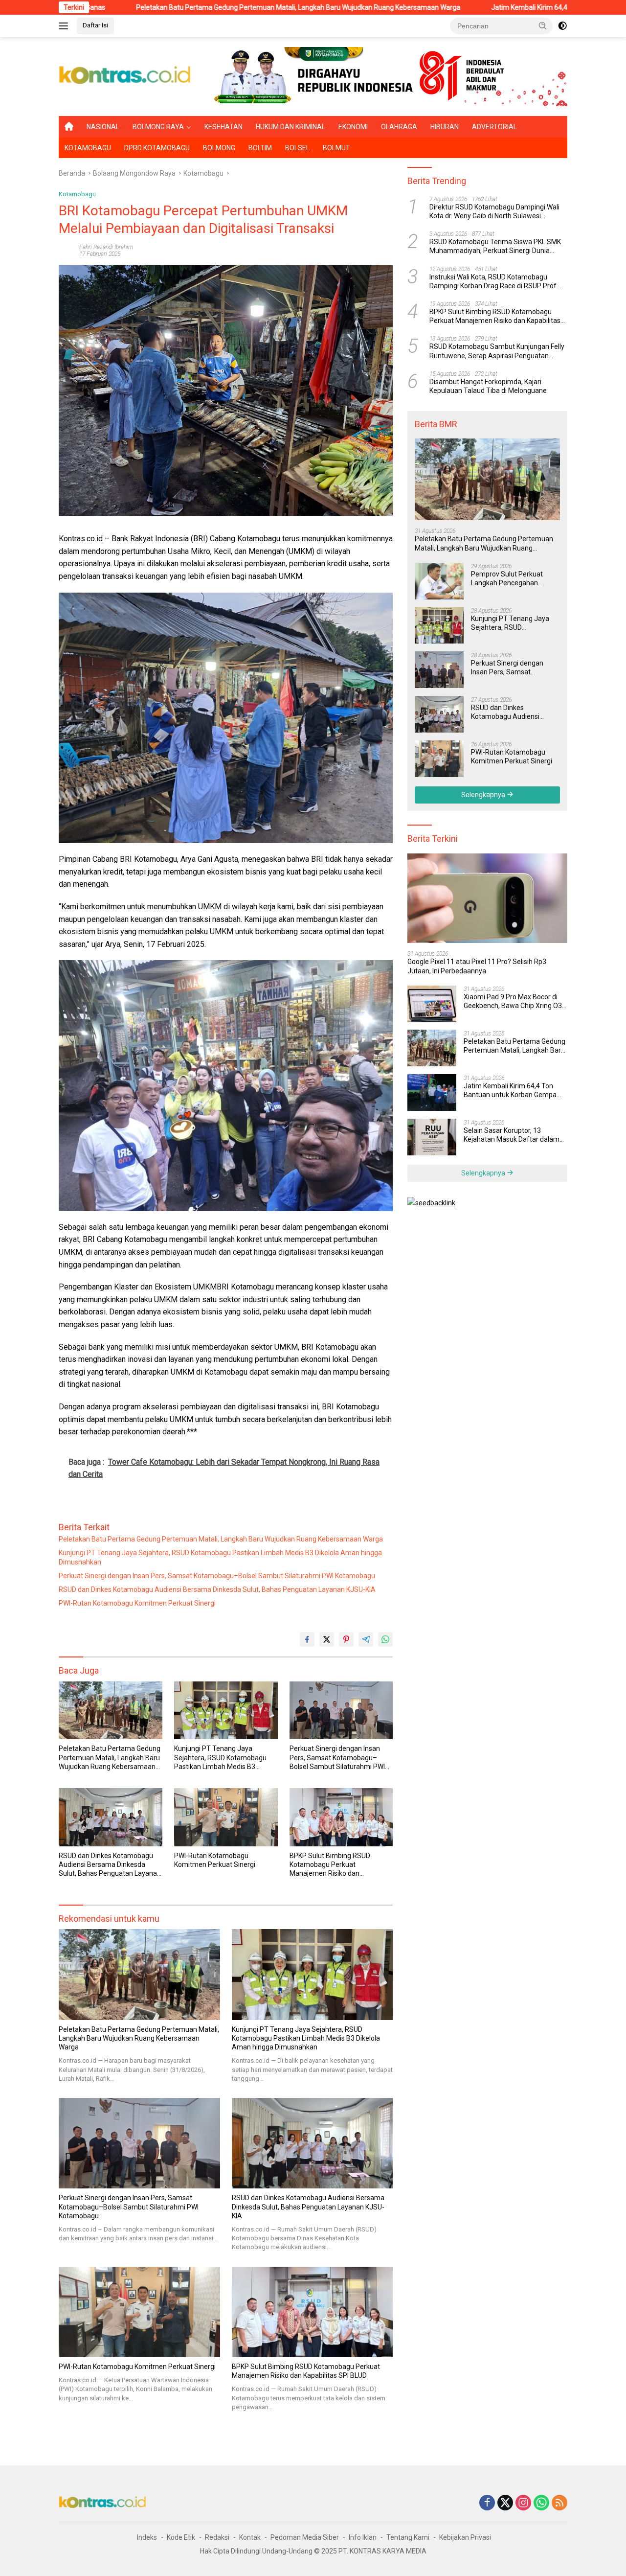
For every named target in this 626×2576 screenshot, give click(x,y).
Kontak (250, 2537)
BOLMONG (219, 148)
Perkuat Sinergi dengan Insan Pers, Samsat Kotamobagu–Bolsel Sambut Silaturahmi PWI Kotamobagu (217, 1576)
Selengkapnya (484, 794)
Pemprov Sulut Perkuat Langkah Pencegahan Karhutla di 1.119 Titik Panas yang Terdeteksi (514, 578)
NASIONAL (103, 127)
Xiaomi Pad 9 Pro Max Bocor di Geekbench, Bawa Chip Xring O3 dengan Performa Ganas (513, 1001)
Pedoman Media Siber (305, 2537)
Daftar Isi (95, 25)
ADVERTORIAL (494, 127)
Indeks (147, 2537)
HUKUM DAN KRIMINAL (291, 127)
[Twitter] (505, 2503)
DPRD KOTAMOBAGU (157, 148)
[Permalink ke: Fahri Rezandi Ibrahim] (67, 250)
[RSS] (559, 2503)
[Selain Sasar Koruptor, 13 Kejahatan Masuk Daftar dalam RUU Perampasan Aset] (432, 1137)
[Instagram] (523, 2503)
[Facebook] (487, 2503)
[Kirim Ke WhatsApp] (385, 1639)
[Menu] (65, 26)
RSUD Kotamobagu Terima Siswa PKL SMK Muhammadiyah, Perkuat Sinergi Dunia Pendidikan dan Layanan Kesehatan (495, 246)
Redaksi (217, 2537)
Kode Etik (181, 2537)
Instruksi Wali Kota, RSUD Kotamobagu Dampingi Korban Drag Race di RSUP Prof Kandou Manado (493, 281)
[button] (543, 25)
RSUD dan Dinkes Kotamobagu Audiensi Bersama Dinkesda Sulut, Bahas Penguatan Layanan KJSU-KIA (217, 1589)
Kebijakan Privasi (465, 2537)
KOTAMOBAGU (88, 148)
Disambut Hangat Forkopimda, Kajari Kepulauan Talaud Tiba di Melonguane (488, 386)
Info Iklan (363, 2537)
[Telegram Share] (366, 1639)
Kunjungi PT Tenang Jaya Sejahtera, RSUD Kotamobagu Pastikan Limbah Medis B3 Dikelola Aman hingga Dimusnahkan (220, 1557)
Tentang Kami (408, 2537)
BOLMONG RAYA (158, 127)
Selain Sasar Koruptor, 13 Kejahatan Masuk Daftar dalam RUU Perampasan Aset (512, 1135)
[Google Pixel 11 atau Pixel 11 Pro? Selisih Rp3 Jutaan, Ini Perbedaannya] (487, 898)
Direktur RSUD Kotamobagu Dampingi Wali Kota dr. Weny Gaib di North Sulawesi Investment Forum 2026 (494, 211)
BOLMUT (336, 148)
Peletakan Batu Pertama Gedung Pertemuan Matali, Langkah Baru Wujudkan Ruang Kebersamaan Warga (177, 7)
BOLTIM (260, 148)
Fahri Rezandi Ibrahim (106, 247)
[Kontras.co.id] (125, 76)
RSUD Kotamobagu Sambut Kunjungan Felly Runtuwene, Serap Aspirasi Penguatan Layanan (497, 351)
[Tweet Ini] (327, 1639)
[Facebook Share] (307, 1639)
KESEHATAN (224, 127)
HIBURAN (445, 127)
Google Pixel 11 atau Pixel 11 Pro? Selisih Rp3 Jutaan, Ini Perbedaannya (477, 966)
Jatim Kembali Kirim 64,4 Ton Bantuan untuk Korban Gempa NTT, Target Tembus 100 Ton (510, 1090)
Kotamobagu (77, 194)
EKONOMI (353, 127)
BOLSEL (297, 148)
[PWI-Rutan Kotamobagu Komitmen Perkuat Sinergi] (226, 1817)
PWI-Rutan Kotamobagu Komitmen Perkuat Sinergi (137, 1603)
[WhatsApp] (541, 2503)
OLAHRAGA (399, 127)
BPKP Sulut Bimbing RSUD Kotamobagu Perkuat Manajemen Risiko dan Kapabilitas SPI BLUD (330, 1865)
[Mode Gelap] (562, 26)
